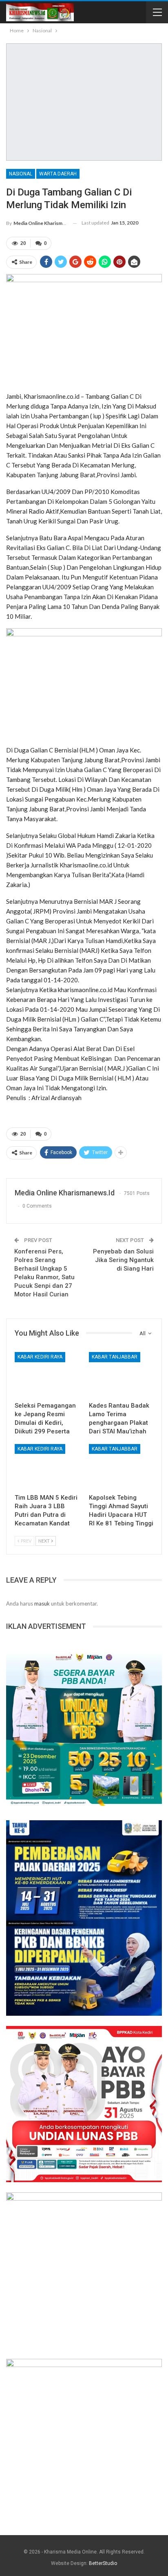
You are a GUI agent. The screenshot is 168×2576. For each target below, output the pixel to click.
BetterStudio (103, 2563)
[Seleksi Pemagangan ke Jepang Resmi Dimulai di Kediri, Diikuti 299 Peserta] (47, 1375)
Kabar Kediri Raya (40, 1357)
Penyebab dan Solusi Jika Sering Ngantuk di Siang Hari (123, 1260)
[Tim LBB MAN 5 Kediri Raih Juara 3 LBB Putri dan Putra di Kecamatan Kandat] (47, 1467)
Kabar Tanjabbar (115, 1357)
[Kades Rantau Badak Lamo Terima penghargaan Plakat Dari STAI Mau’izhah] (121, 1375)
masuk (42, 1604)
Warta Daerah (58, 174)
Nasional (21, 174)
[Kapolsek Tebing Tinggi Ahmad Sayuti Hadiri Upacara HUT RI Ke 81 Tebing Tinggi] (121, 1467)
